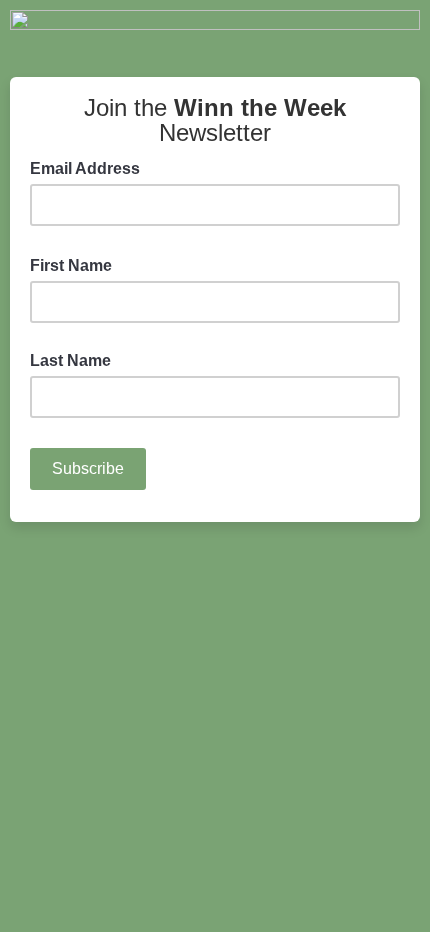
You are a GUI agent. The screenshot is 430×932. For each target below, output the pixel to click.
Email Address (91, 167)
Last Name (70, 360)
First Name (77, 264)
